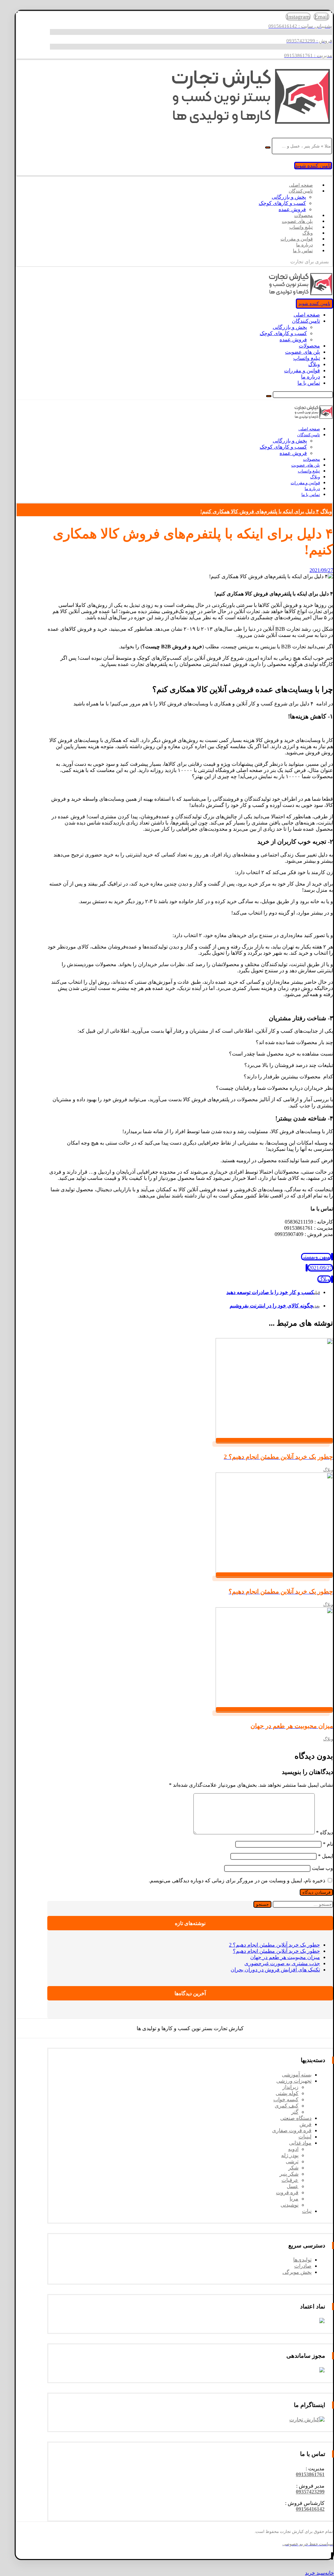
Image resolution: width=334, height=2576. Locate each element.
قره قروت (287, 2192)
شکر (293, 2168)
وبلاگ (324, 1279)
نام (328, 1844)
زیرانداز (290, 2087)
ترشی (292, 2161)
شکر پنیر (289, 2174)
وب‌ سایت (322, 1868)
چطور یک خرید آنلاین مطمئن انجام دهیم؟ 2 (274, 1945)
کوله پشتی (287, 2093)
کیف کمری (287, 2106)
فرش (305, 2124)
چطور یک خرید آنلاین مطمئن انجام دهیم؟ (276, 1951)
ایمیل (326, 1856)
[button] (310, 2474)
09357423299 (310, 2492)
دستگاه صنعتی (296, 2118)
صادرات (303, 2266)
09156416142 (310, 2509)
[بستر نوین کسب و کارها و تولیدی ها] (250, 124)
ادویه (293, 2149)
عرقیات (290, 2180)
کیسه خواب (286, 2099)
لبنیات (305, 2137)
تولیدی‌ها (302, 2260)
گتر (295, 2112)
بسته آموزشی (297, 2075)
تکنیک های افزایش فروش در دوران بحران (275, 1970)
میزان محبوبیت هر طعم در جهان (285, 1957)
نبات (307, 2211)
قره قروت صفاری (292, 2130)
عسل (293, 2186)
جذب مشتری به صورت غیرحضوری (282, 1963)
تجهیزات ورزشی (294, 2081)
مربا (294, 2199)
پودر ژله (290, 2155)
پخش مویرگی (297, 2272)
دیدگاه (325, 1833)
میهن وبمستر (316, 1257)
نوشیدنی (289, 2205)
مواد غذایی (300, 2143)
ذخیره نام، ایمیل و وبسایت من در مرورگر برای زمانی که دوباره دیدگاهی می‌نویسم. (237, 1881)
